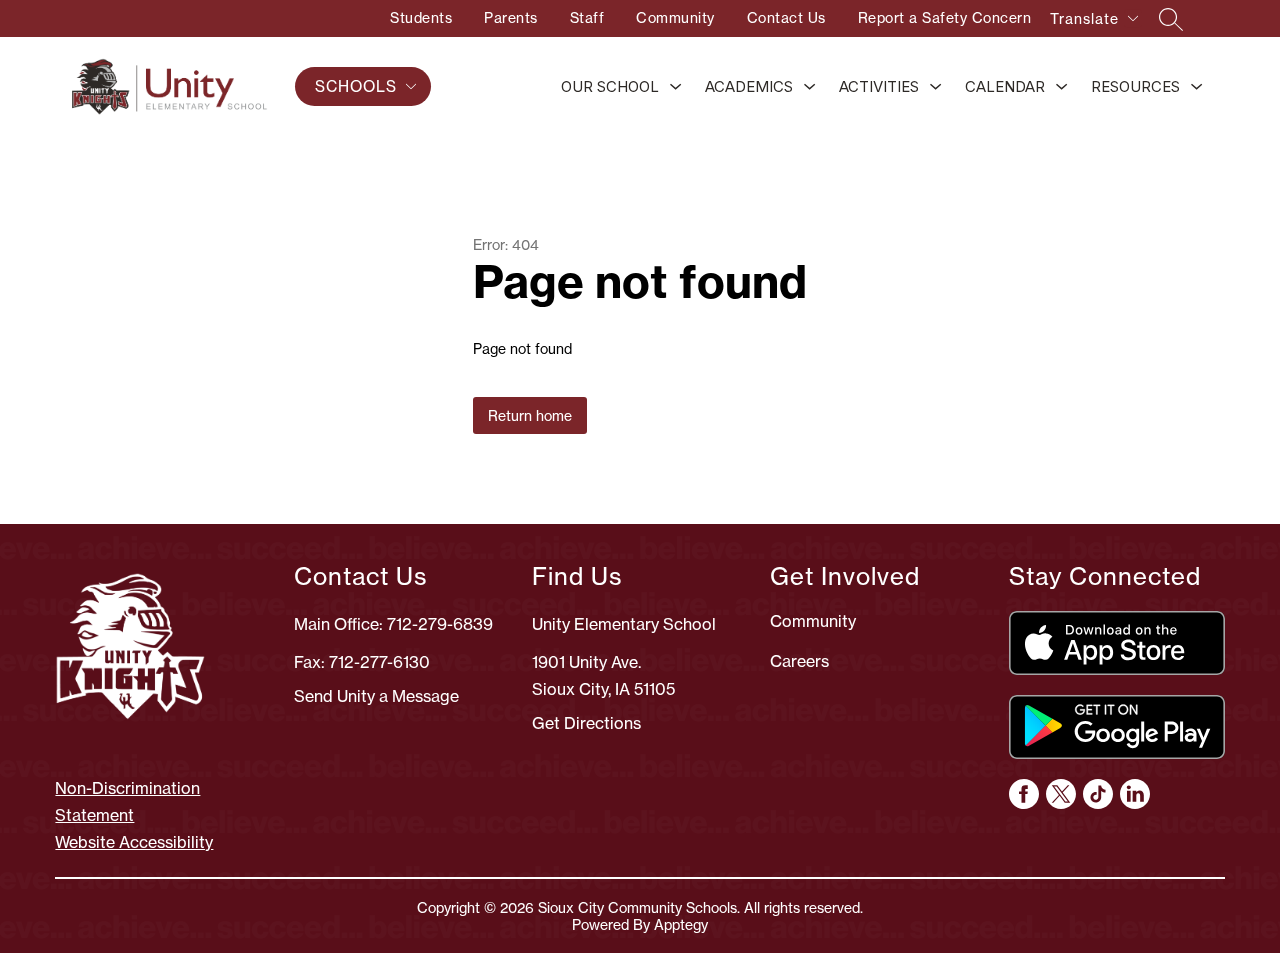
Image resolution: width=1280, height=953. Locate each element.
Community (675, 17)
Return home (530, 415)
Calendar (1005, 86)
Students (421, 17)
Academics (749, 86)
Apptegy (681, 924)
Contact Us (786, 17)
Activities (879, 86)
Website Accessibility (134, 842)
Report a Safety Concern (945, 17)
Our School (610, 86)
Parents (511, 17)
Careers (799, 661)
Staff (587, 17)
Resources (1135, 86)
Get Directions (586, 723)
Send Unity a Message (376, 696)
